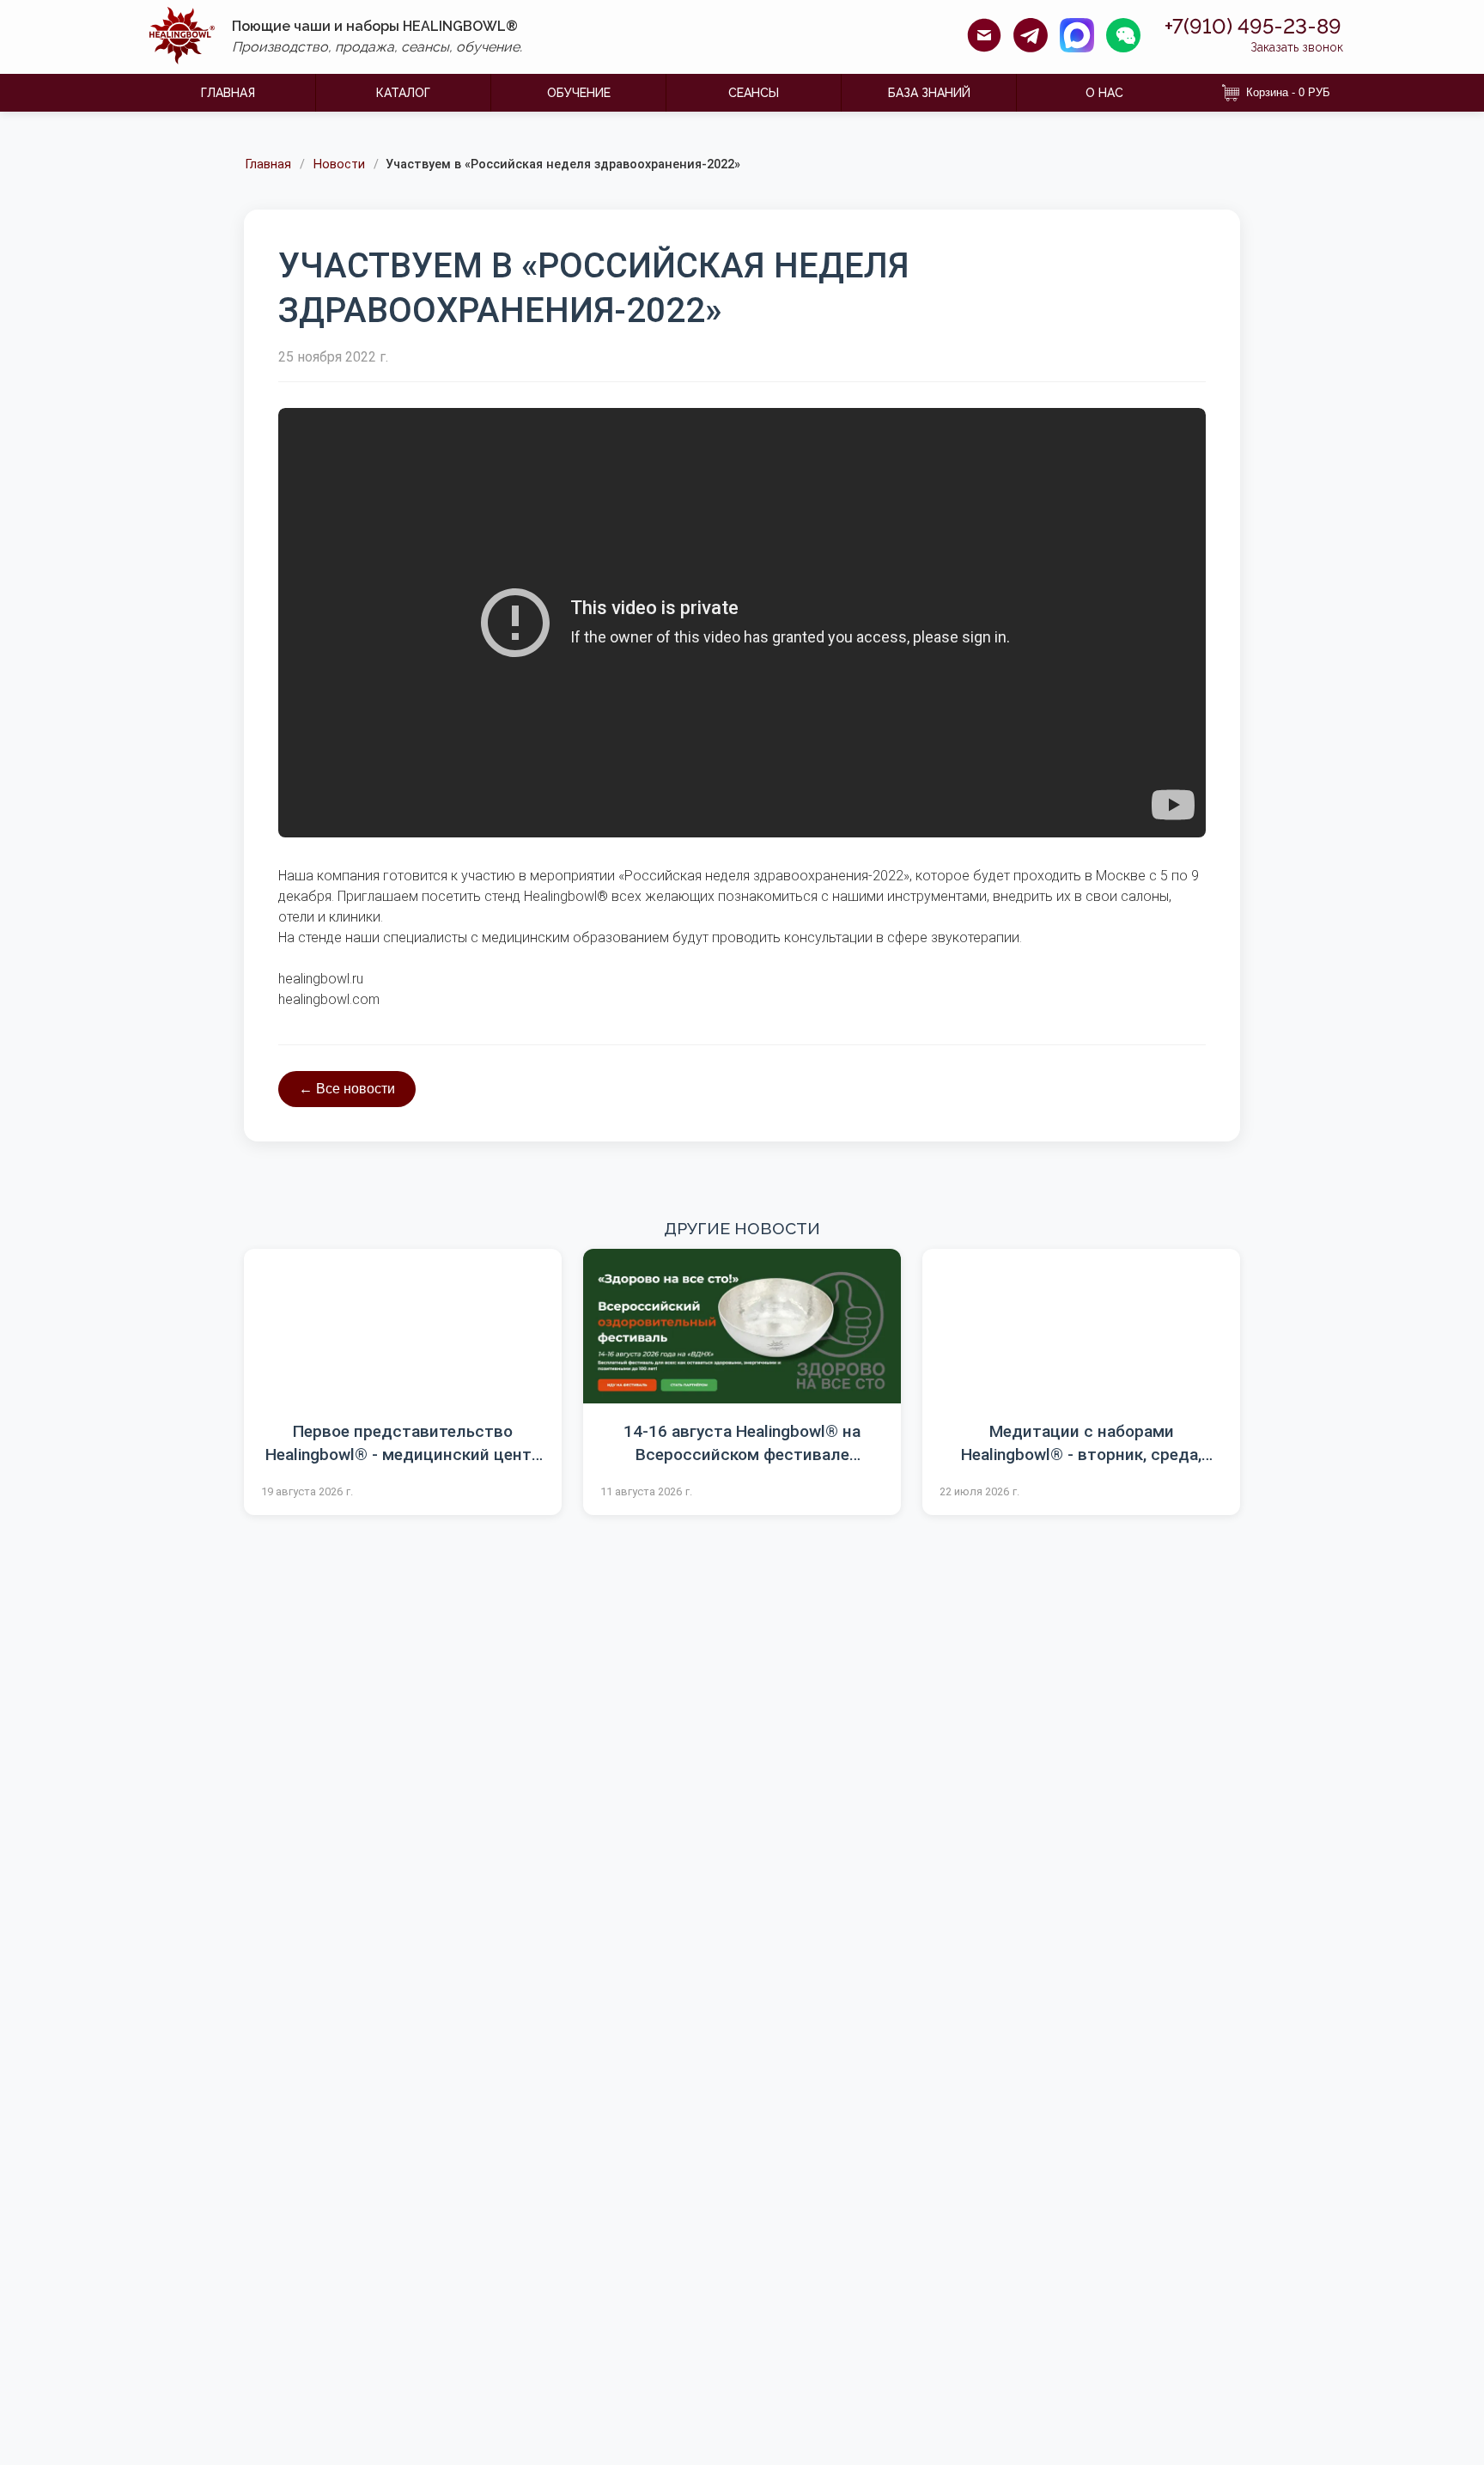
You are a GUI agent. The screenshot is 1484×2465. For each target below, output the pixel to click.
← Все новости (347, 1089)
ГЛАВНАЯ (228, 93)
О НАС (1104, 93)
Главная (268, 165)
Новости (339, 165)
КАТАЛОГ (403, 93)
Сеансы (754, 93)
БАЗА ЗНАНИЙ (929, 93)
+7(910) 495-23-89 (1253, 27)
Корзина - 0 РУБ (1288, 92)
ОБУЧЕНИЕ (579, 93)
